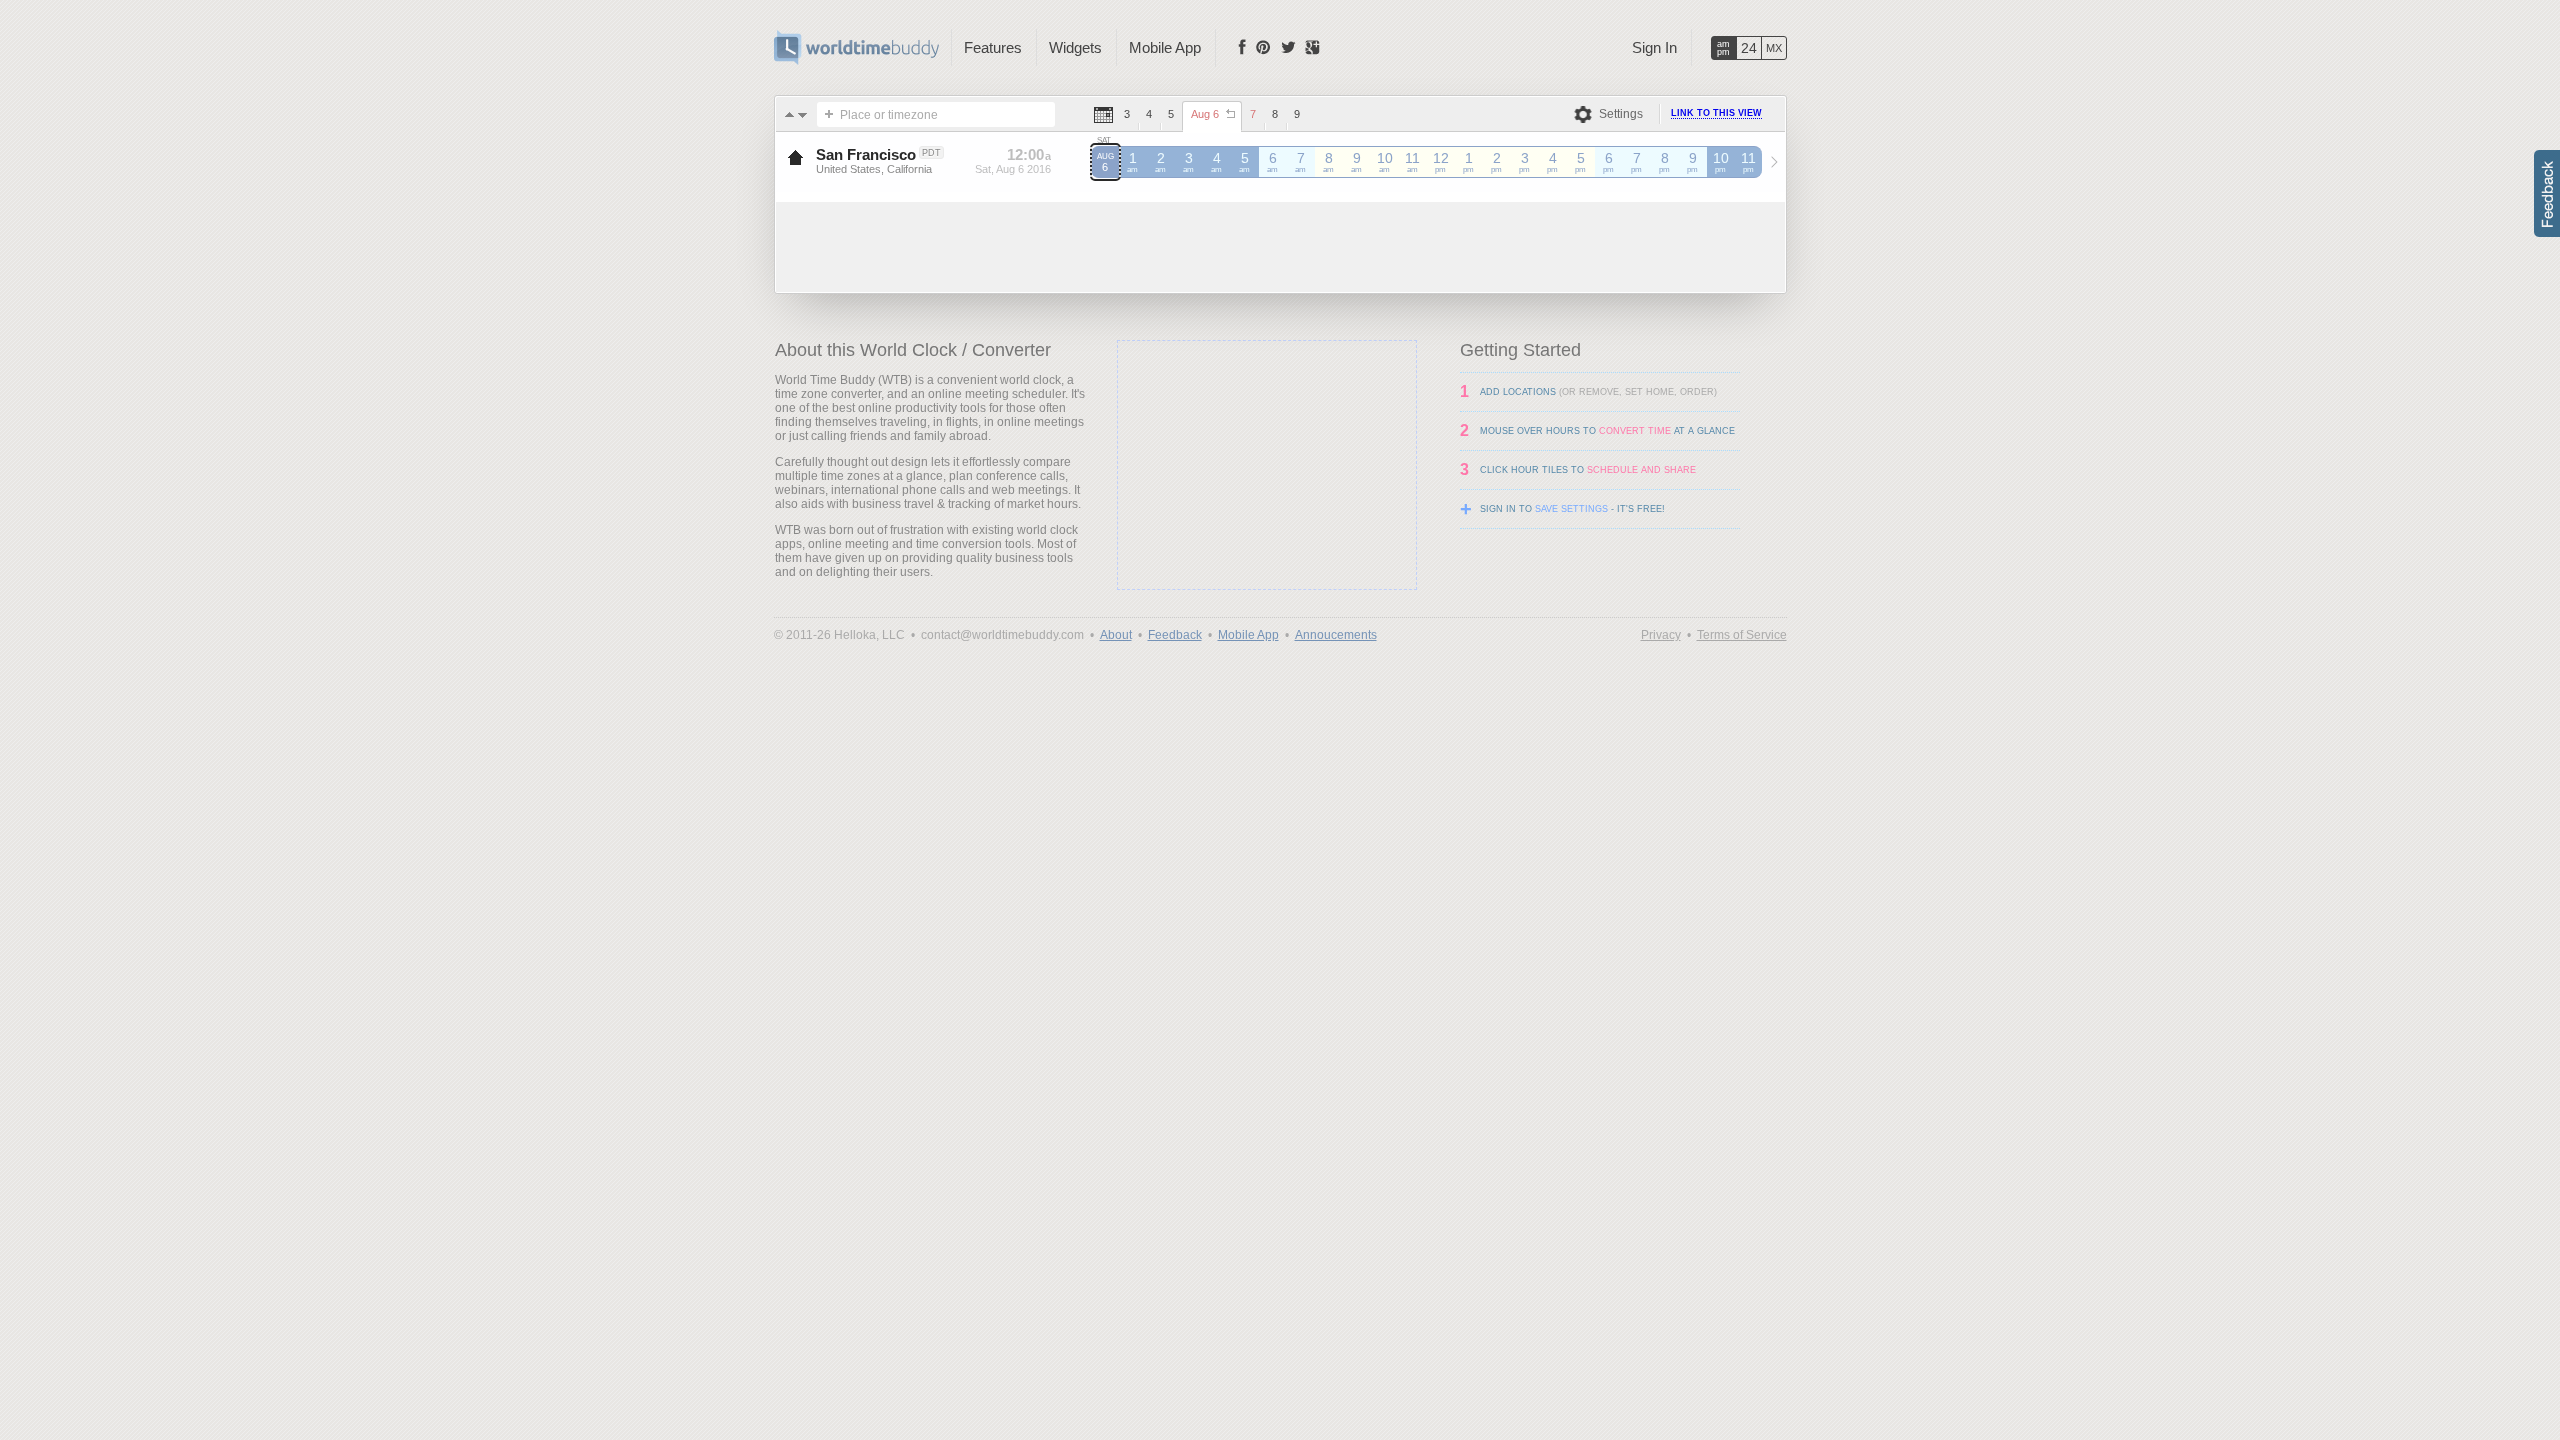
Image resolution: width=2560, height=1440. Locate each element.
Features (993, 47)
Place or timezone (889, 115)
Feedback (1175, 635)
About (1116, 635)
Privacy (1661, 635)
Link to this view (1716, 113)
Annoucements (1336, 635)
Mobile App (1165, 47)
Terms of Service (1742, 635)
